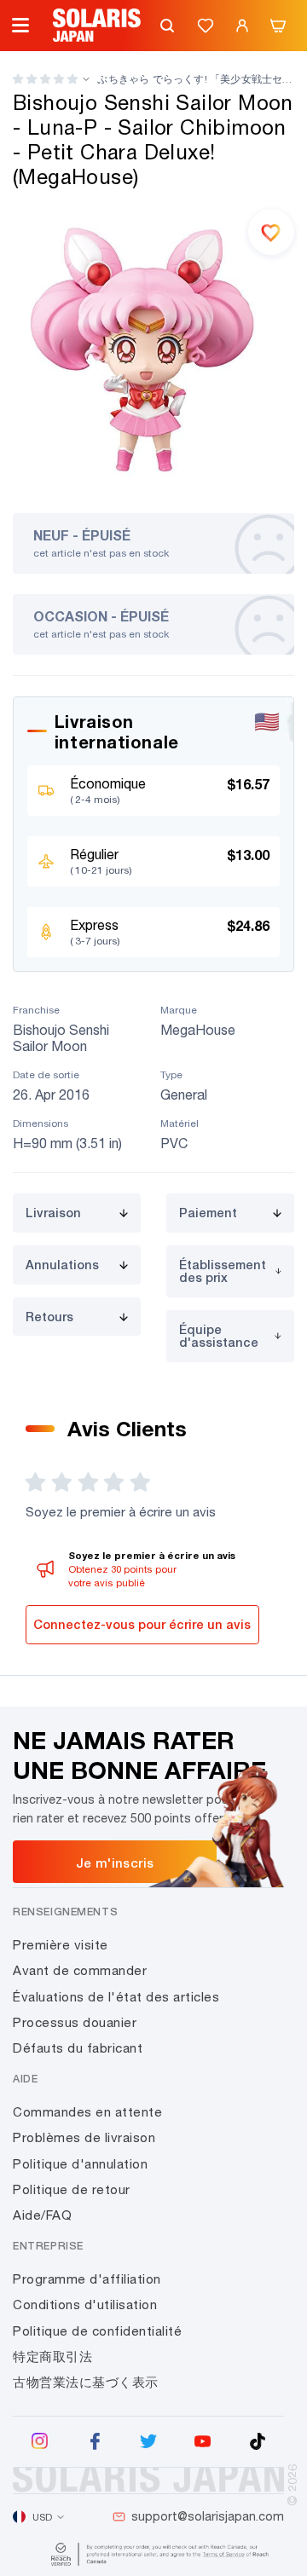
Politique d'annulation (80, 2164)
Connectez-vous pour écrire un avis (142, 1624)
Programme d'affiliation (87, 2279)
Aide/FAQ (42, 2215)
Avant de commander (80, 1970)
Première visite (61, 1945)
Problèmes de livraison (84, 2137)
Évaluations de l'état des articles (116, 1997)
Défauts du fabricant (78, 2048)
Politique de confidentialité (97, 2331)
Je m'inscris (115, 1863)
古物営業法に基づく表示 (86, 2382)
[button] (45, 79)
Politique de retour (72, 2189)
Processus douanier (75, 2022)
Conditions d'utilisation (85, 2305)
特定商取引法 (52, 2357)
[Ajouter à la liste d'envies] (271, 232)
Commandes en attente (87, 2112)
